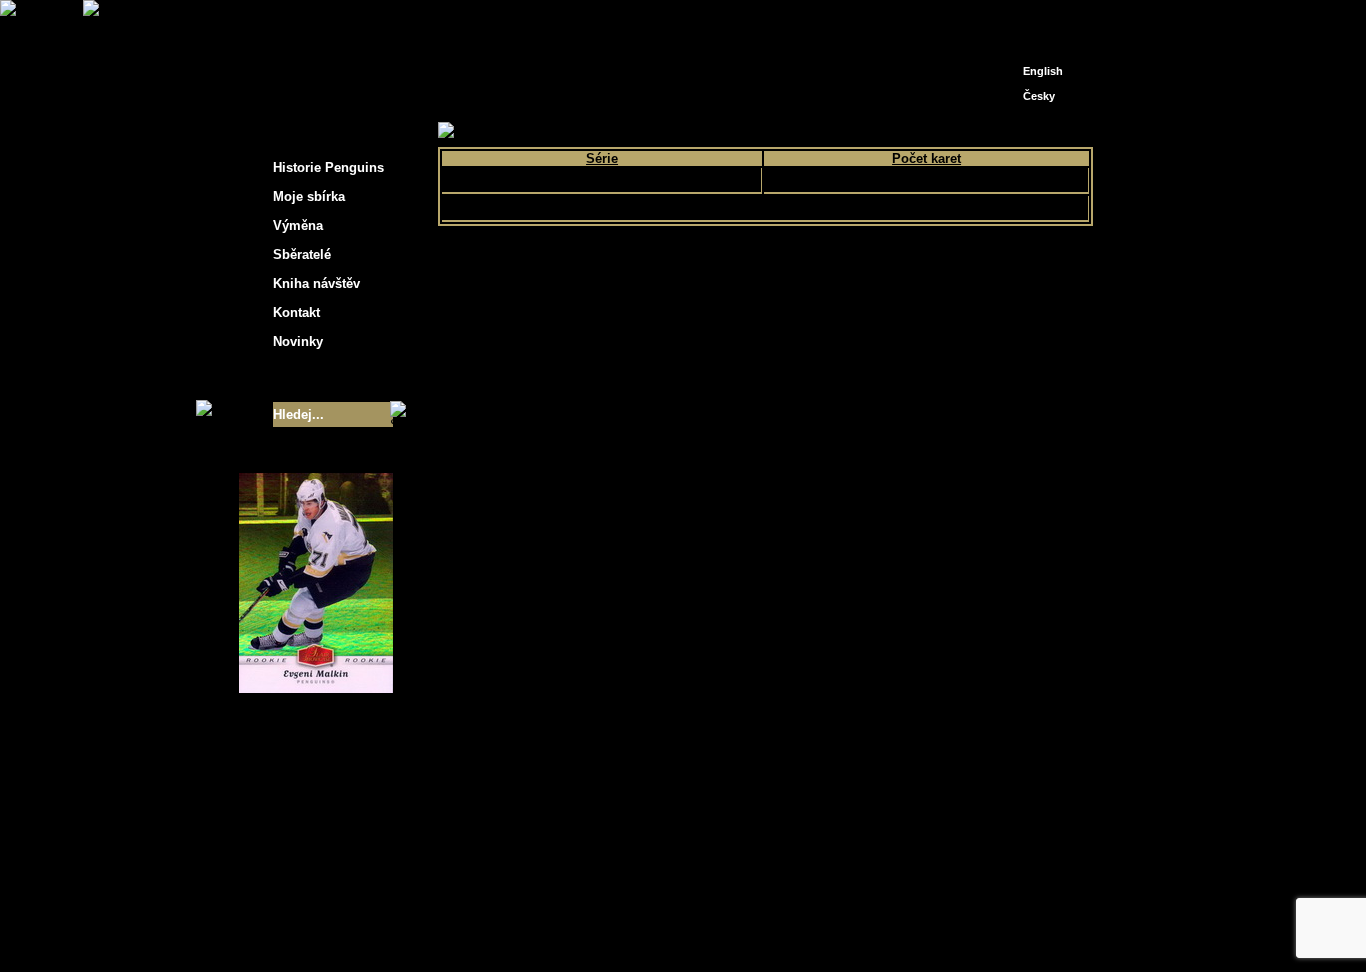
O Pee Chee (601, 180)
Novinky (298, 341)
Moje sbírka (509, 131)
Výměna (298, 225)
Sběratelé (302, 254)
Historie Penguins (328, 167)
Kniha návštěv (316, 283)
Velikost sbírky (290, 378)
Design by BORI (877, 929)
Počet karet (926, 158)
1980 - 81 (717, 131)
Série (602, 158)
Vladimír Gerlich (769, 929)
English (1043, 71)
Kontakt (296, 312)
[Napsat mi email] (1039, 22)
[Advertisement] (1273, 320)
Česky (1039, 96)
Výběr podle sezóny (616, 131)
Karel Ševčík (827, 914)
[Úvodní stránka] (1009, 17)
